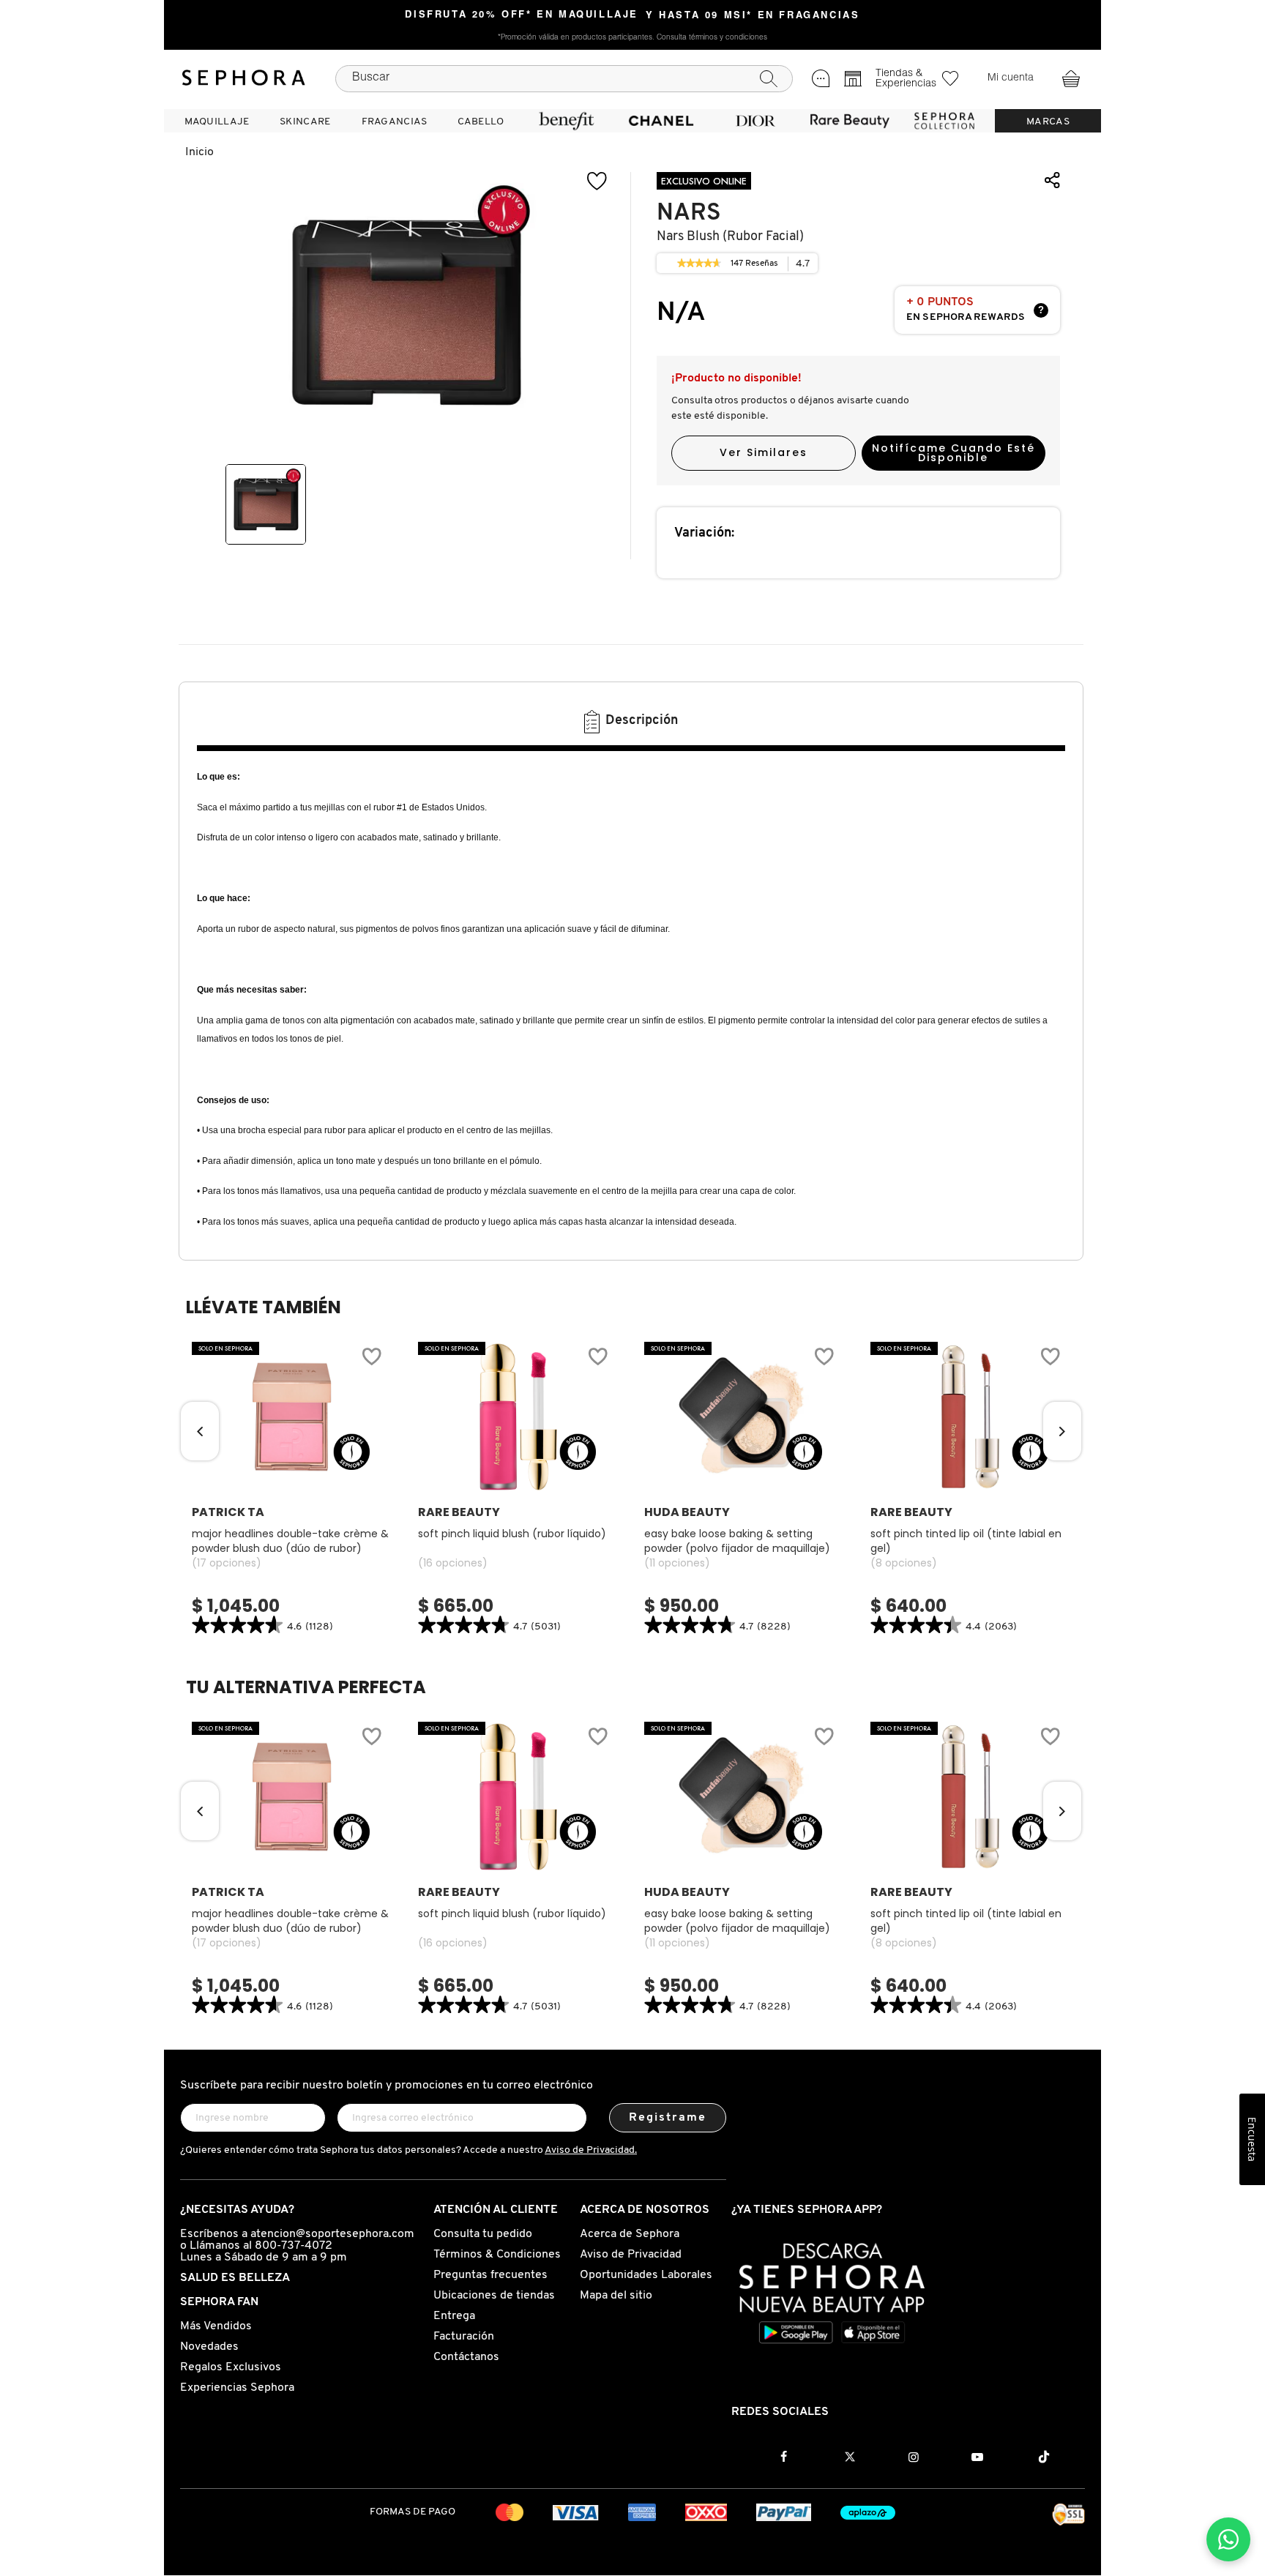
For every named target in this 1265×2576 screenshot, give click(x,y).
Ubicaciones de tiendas (494, 2296)
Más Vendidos (216, 2326)
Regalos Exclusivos (231, 2367)
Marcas (1048, 122)
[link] (699, 264)
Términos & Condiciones (497, 2255)
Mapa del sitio (616, 2296)
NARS (689, 213)
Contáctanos (466, 2357)
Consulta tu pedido (483, 2234)
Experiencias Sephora (237, 2388)
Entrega (454, 2316)
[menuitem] (217, 121)
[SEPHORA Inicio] (244, 78)
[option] (266, 504)
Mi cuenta (1011, 78)
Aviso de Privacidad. (591, 2150)
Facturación (464, 2337)
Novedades (209, 2347)
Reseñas (755, 266)
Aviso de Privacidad (631, 2255)
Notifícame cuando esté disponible (954, 453)
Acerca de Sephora (630, 2234)
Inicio (199, 152)
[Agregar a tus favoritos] (597, 181)
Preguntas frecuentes (490, 2275)
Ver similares (764, 452)
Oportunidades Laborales (646, 2275)
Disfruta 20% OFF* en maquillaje (522, 15)
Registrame (668, 2118)
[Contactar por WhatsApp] (1228, 2539)
